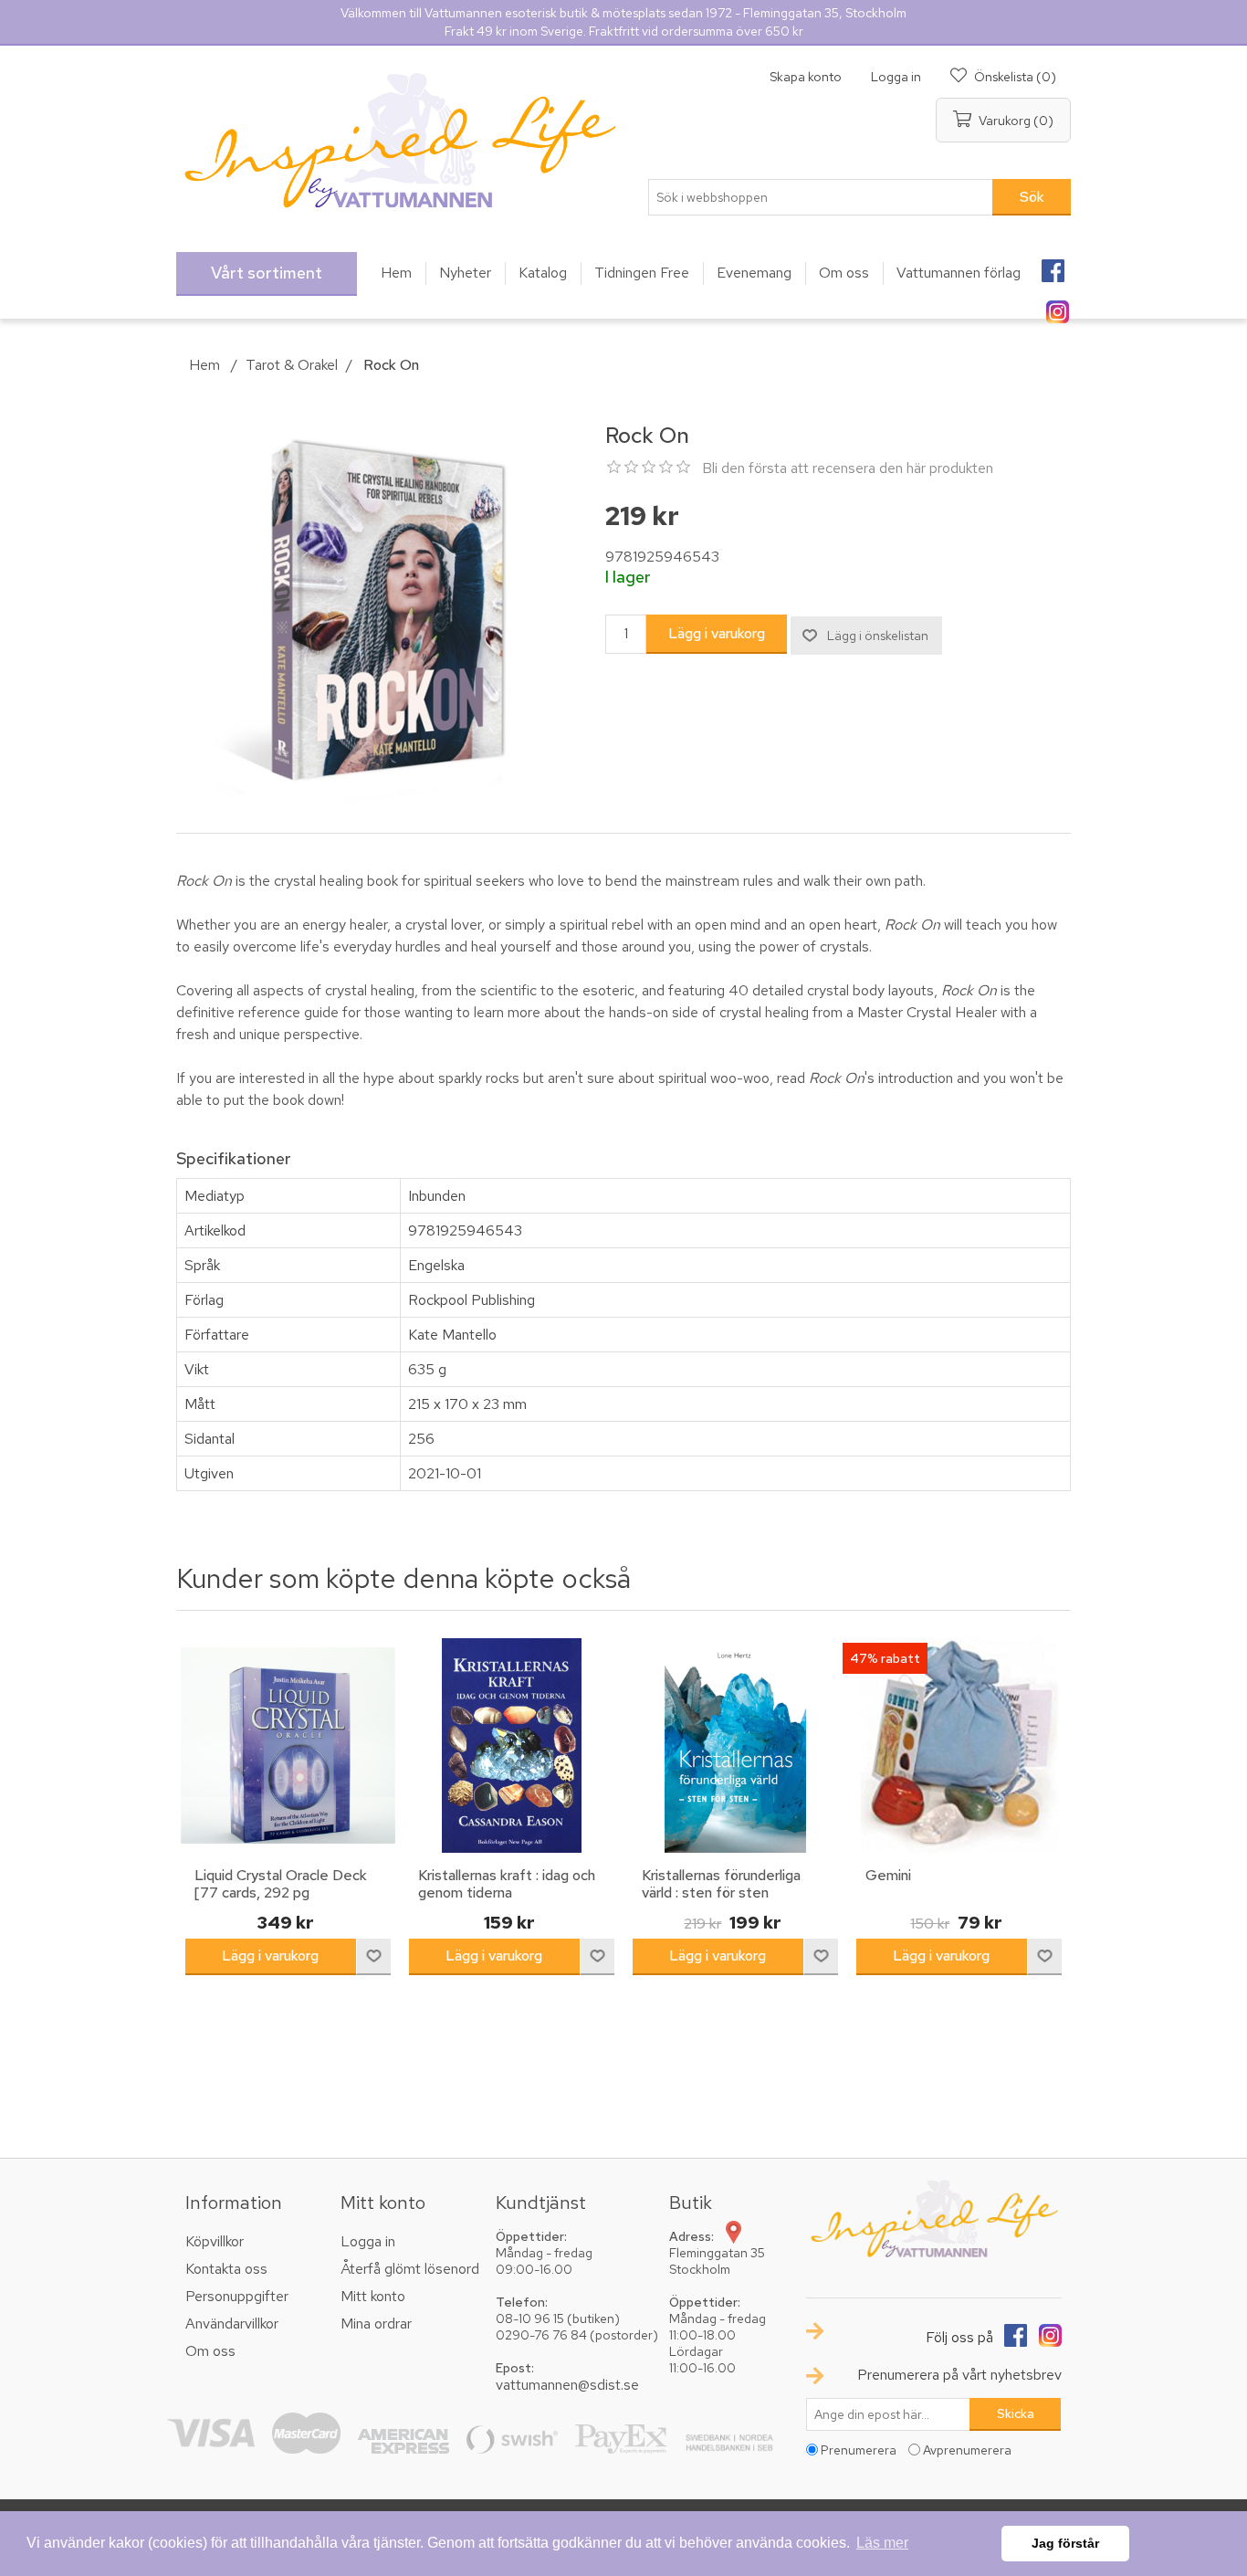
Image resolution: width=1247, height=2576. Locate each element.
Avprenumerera (967, 2450)
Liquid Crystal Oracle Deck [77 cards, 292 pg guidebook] (281, 1893)
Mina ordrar (376, 2324)
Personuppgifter (237, 2296)
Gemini (888, 1875)
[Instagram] (1057, 306)
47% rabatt (885, 1658)
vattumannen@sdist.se (567, 2385)
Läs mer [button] (882, 2543)
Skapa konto (806, 77)
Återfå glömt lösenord (410, 2269)
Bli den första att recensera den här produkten (848, 468)
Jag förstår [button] (1065, 2543)
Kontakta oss (226, 2269)
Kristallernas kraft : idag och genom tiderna (507, 1884)
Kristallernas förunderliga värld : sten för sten (721, 1884)
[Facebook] (1053, 265)
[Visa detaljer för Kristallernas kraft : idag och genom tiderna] (512, 1745)
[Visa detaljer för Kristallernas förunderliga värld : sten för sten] (735, 1745)
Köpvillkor (215, 2241)
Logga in (896, 77)
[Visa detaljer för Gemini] (959, 1745)
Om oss (210, 2351)
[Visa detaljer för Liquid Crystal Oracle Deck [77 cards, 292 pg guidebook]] (288, 1745)
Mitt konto (373, 2296)
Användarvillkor (232, 2324)
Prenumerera (859, 2450)
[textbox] (821, 197)
